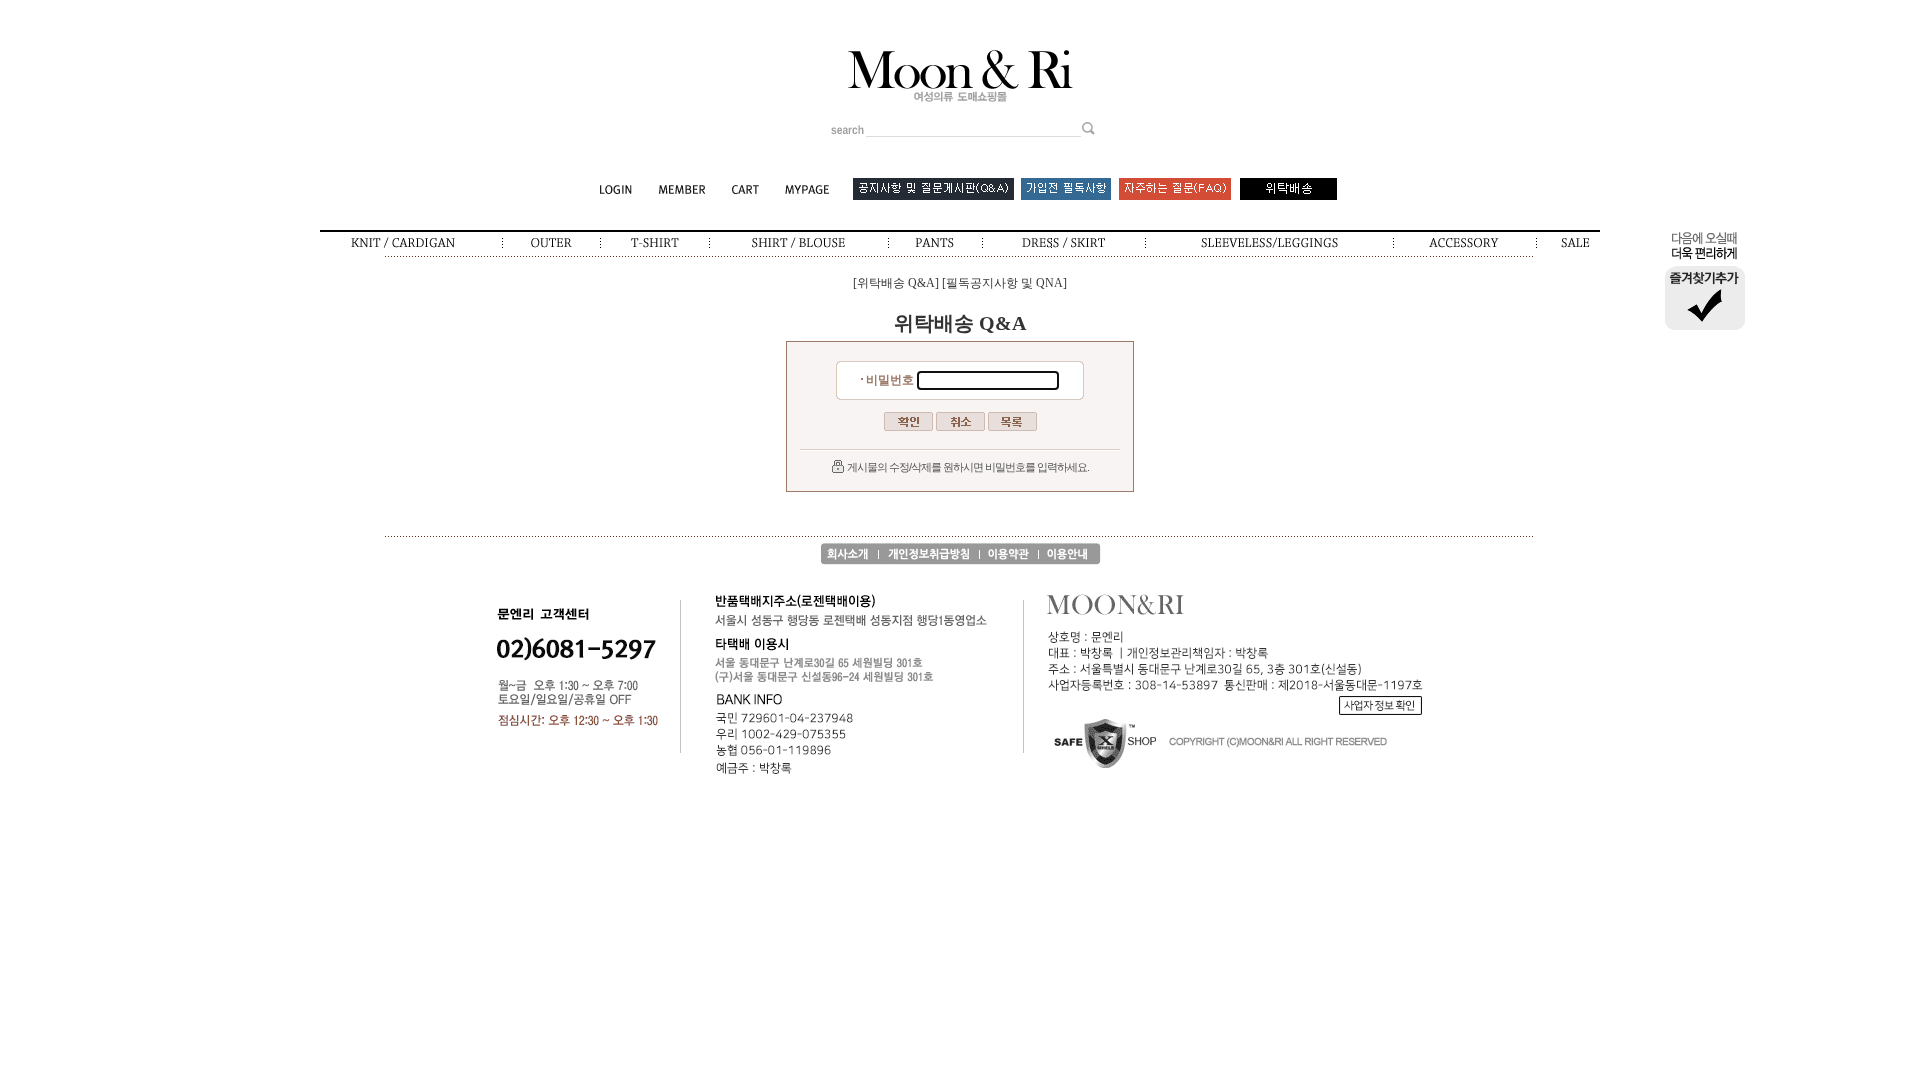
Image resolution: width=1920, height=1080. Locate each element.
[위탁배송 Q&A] (896, 283)
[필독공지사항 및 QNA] (1004, 283)
